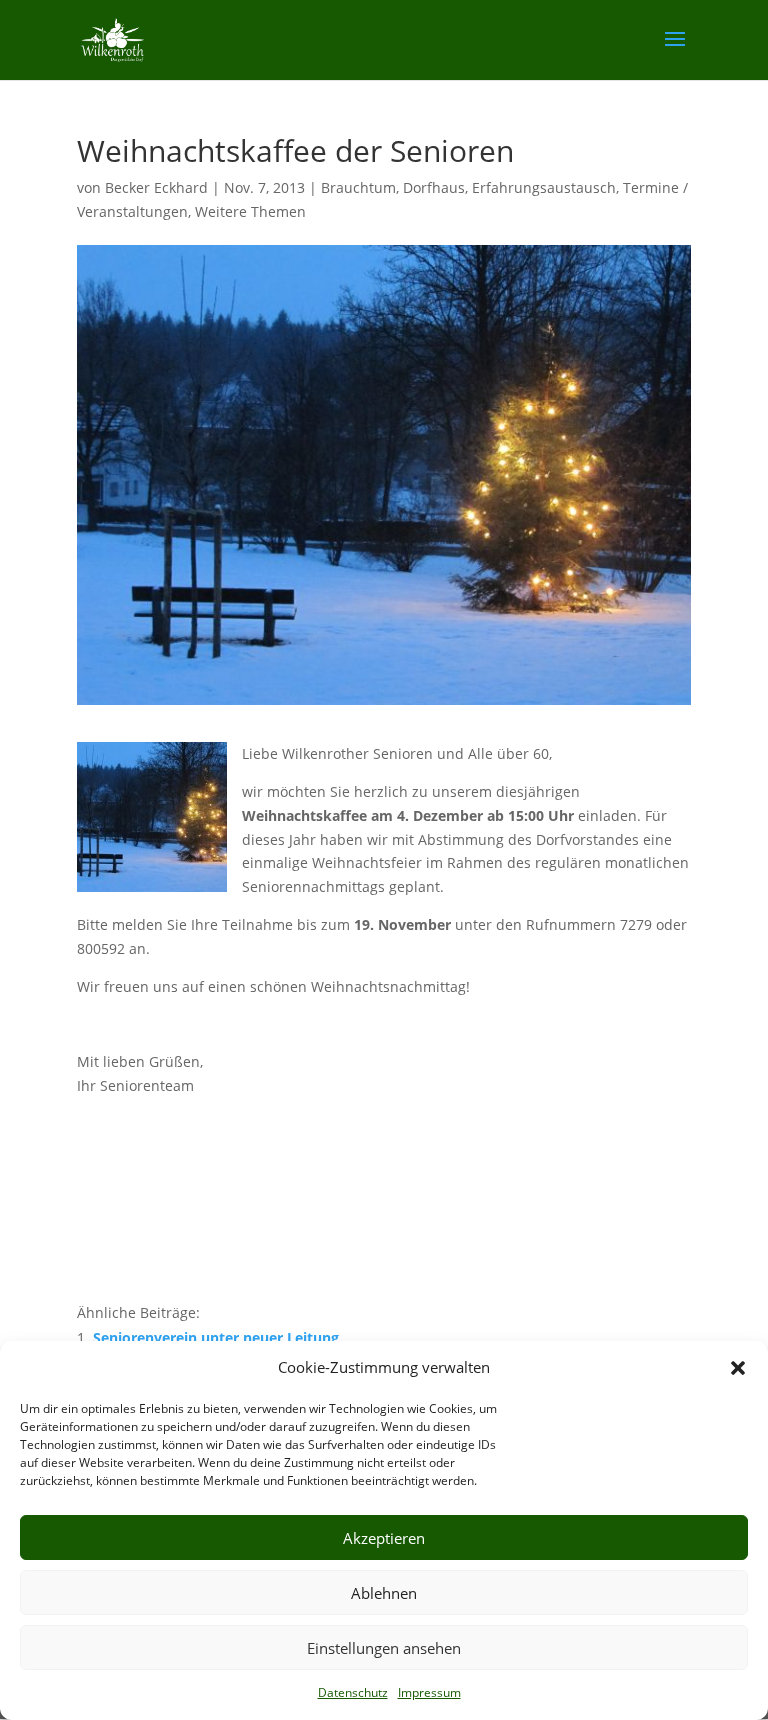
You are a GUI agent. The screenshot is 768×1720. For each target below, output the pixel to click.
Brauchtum (358, 187)
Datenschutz (353, 1692)
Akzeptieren (384, 1538)
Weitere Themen (250, 211)
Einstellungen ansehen (384, 1648)
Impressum (429, 1692)
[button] (738, 1368)
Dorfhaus (434, 187)
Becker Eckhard (156, 187)
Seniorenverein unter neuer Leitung (216, 1337)
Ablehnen (384, 1593)
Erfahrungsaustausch (544, 187)
